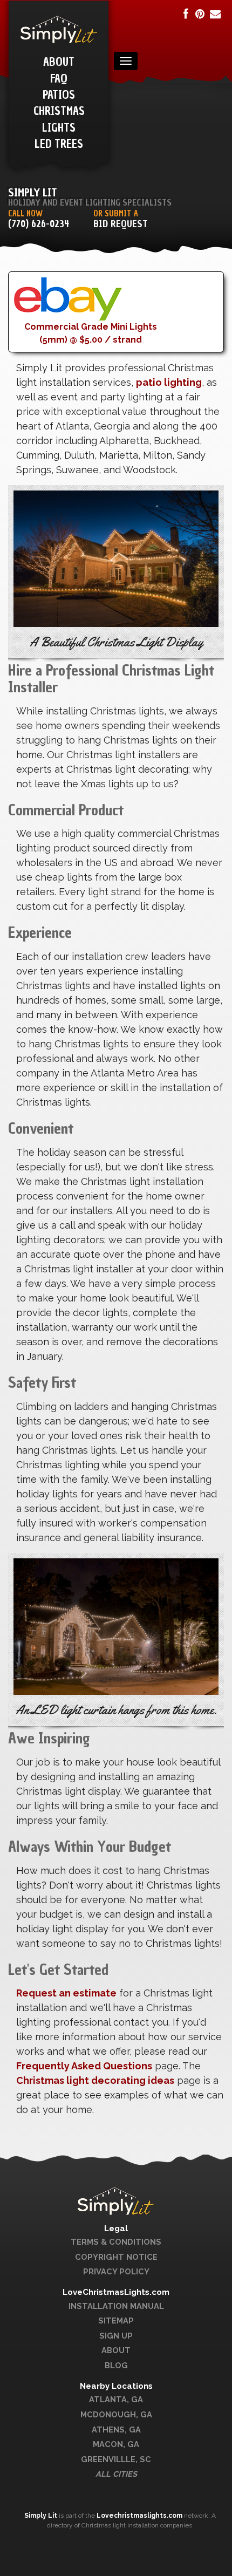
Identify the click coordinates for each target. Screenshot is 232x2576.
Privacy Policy (116, 2271)
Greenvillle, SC (116, 2459)
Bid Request (121, 224)
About (116, 2350)
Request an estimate (66, 1993)
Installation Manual (116, 2306)
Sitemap (116, 2321)
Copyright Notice (116, 2257)
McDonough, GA (116, 2414)
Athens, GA (116, 2430)
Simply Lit (42, 2516)
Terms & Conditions (116, 2242)
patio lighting (169, 382)
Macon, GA (116, 2444)
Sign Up (116, 2336)
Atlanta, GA (116, 2399)
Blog (116, 2365)
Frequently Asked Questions (84, 2066)
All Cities (116, 2474)
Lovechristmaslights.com (139, 2516)
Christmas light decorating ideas (95, 2080)
